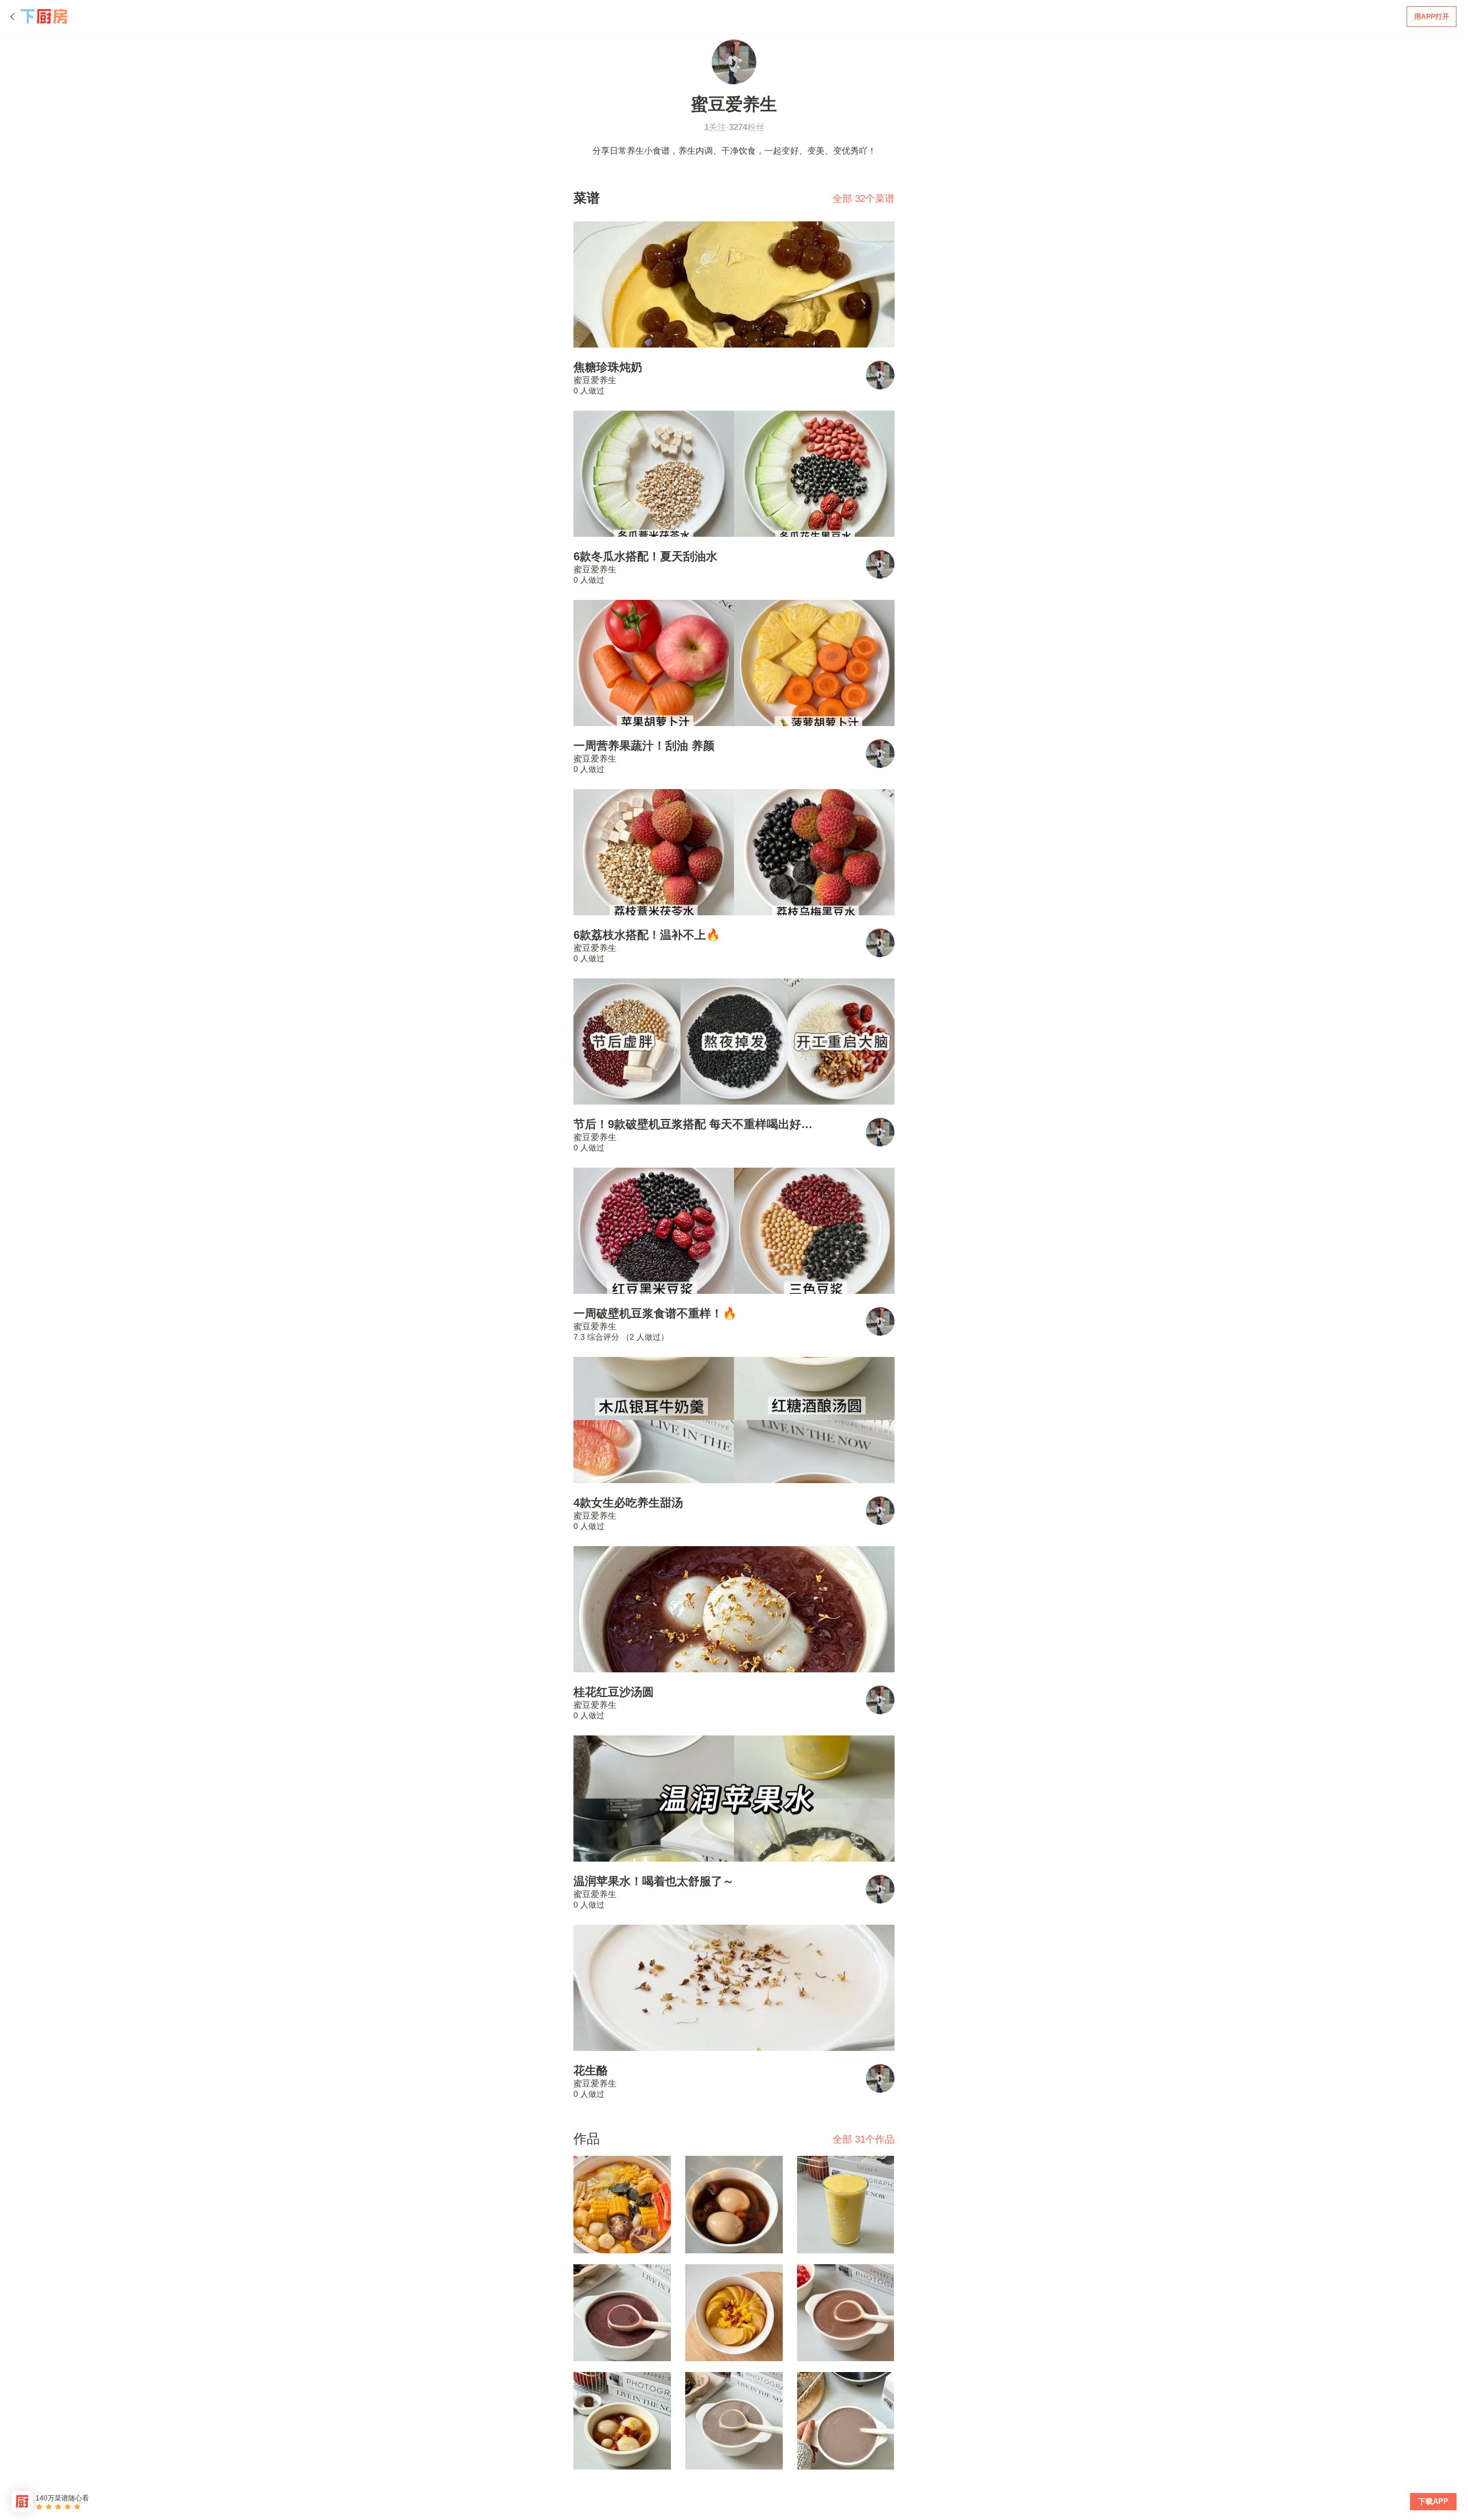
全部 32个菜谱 (864, 199)
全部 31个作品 (864, 2139)
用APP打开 (1432, 17)
